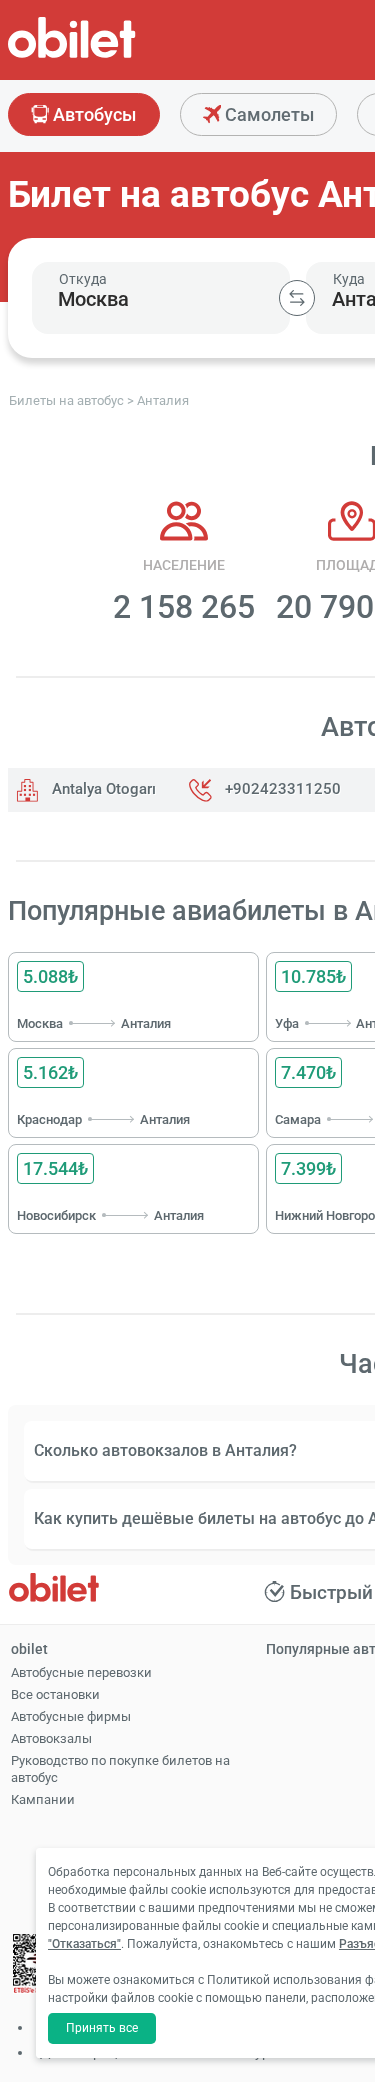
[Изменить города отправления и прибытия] (297, 298)
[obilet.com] (120, 55)
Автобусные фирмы (71, 1716)
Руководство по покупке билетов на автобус (120, 1769)
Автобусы (92, 114)
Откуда (83, 279)
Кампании (43, 1799)
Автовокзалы (51, 1738)
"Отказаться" (84, 1944)
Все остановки (55, 1694)
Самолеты (267, 114)
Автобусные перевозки (81, 1672)
